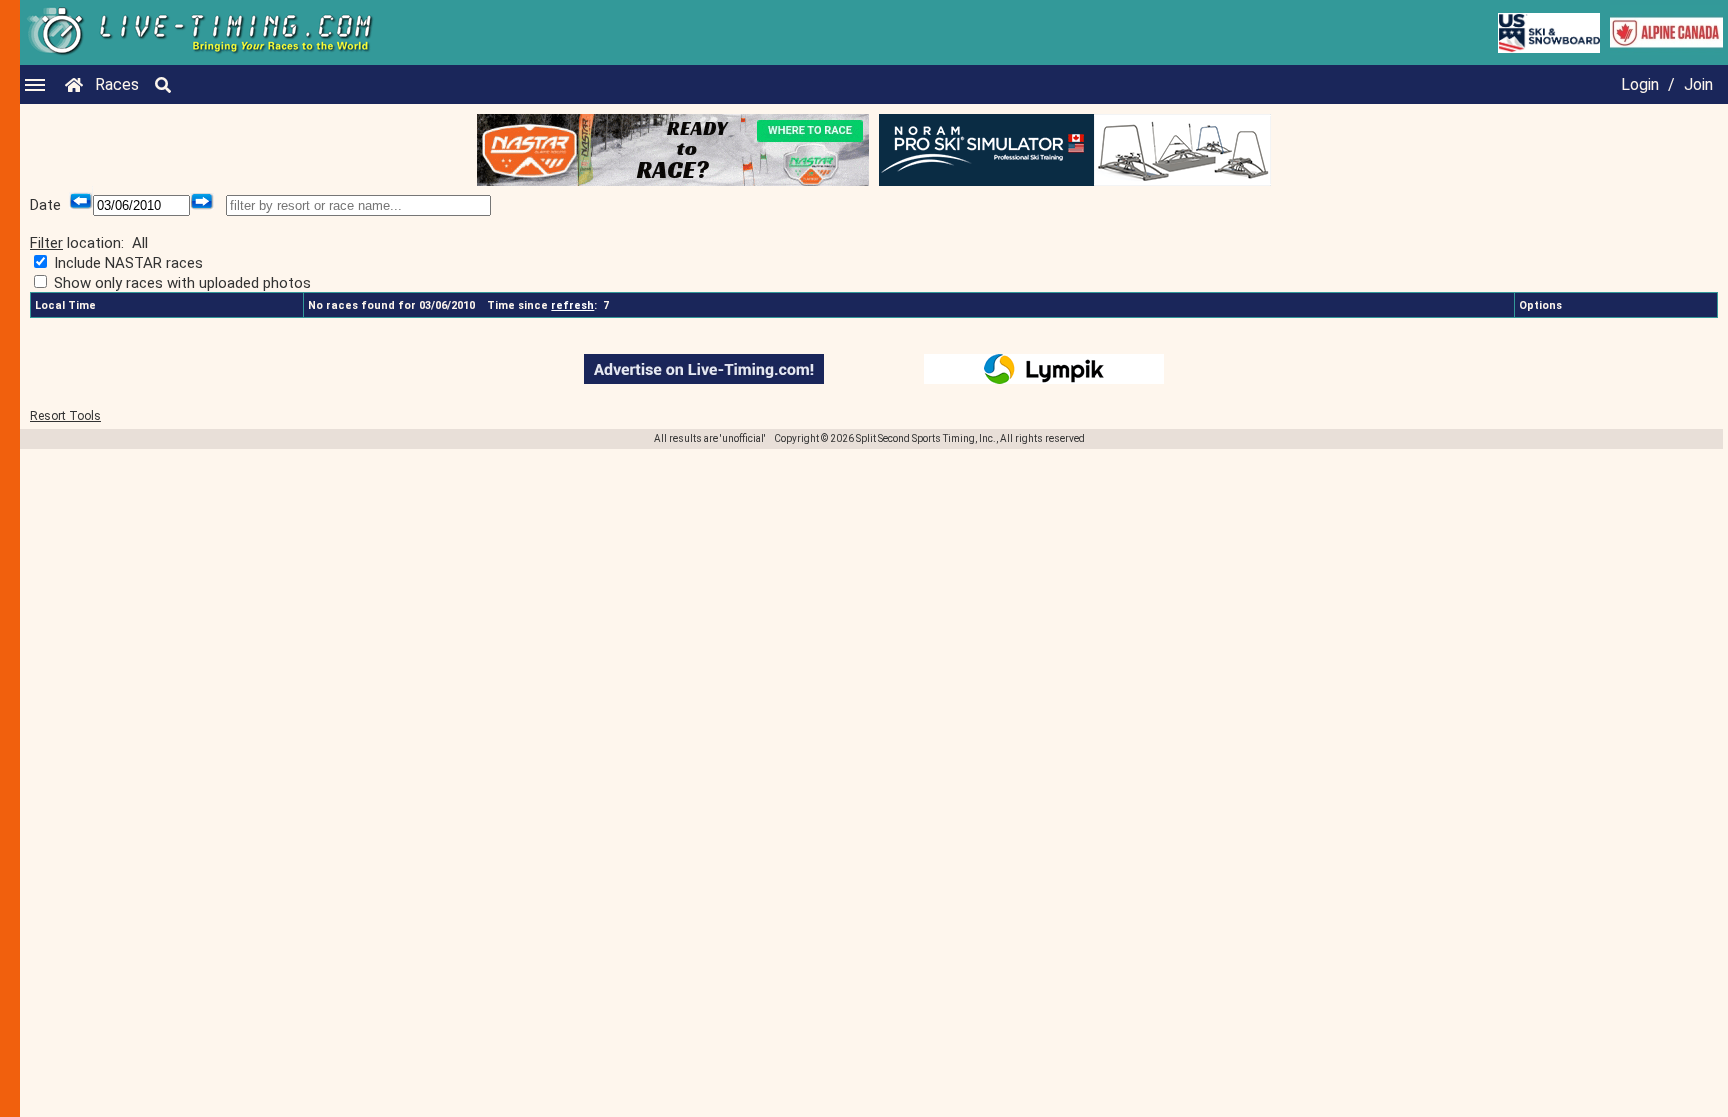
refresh (572, 305)
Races (117, 84)
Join (1698, 84)
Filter (46, 243)
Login (1640, 84)
